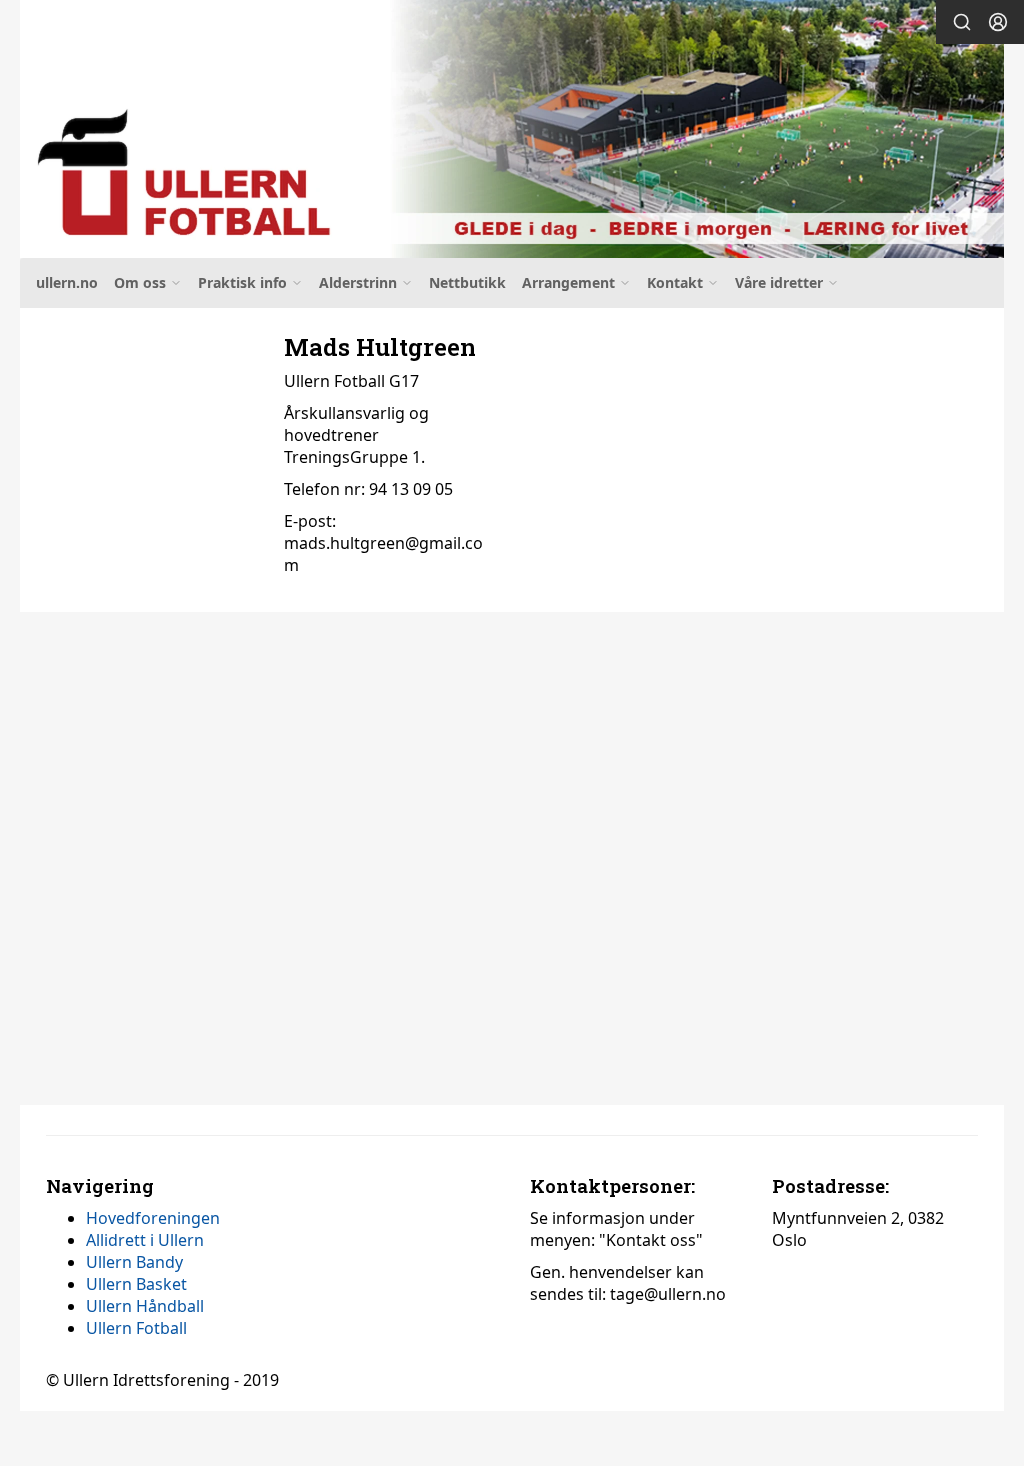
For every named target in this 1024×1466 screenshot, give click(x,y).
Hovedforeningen (153, 1218)
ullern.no (67, 282)
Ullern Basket (136, 1284)
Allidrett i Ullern (145, 1240)
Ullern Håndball (145, 1306)
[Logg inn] (998, 22)
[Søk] (962, 22)
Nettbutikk (467, 282)
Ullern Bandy (134, 1262)
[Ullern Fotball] (512, 129)
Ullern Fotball (136, 1328)
